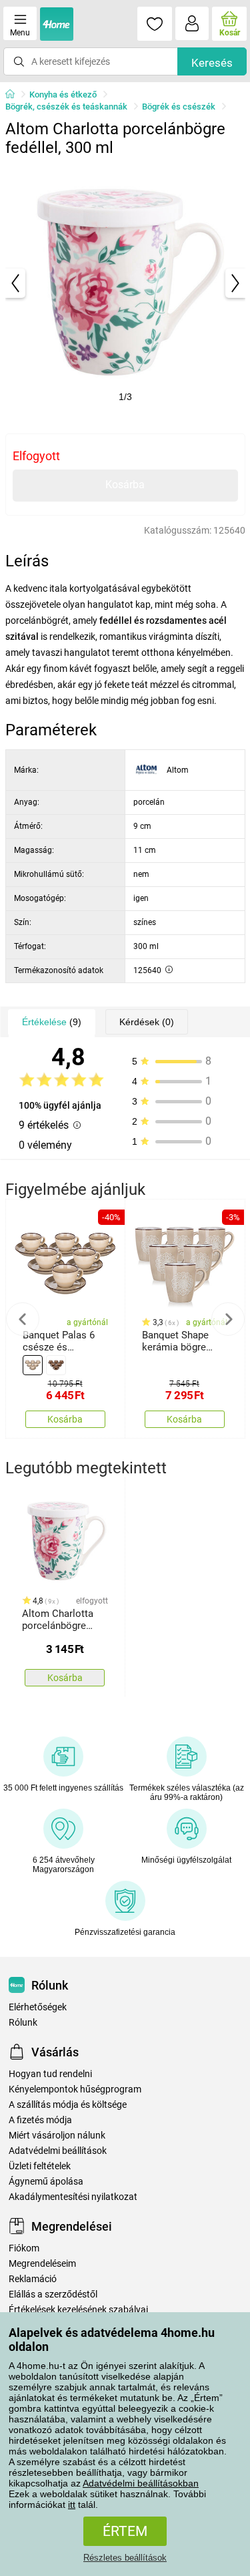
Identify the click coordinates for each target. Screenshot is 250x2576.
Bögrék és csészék (179, 107)
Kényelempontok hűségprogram (75, 2089)
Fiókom (24, 2248)
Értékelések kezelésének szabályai (78, 2310)
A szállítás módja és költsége (68, 2105)
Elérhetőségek (38, 2007)
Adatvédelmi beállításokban (141, 2483)
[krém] (33, 1365)
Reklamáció (33, 2279)
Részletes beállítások (125, 2558)
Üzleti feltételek (40, 2166)
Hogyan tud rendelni (50, 2074)
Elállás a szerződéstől (53, 2294)
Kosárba (125, 485)
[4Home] (15, 95)
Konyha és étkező (63, 95)
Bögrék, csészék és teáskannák (66, 107)
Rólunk (23, 2023)
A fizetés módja (40, 2120)
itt (72, 2505)
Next (228, 1319)
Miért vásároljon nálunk (57, 2136)
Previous (23, 1319)
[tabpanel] (125, 283)
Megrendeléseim (42, 2264)
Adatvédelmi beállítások (58, 2151)
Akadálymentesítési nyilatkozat (73, 2197)
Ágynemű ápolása (46, 2182)
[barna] (56, 1365)
